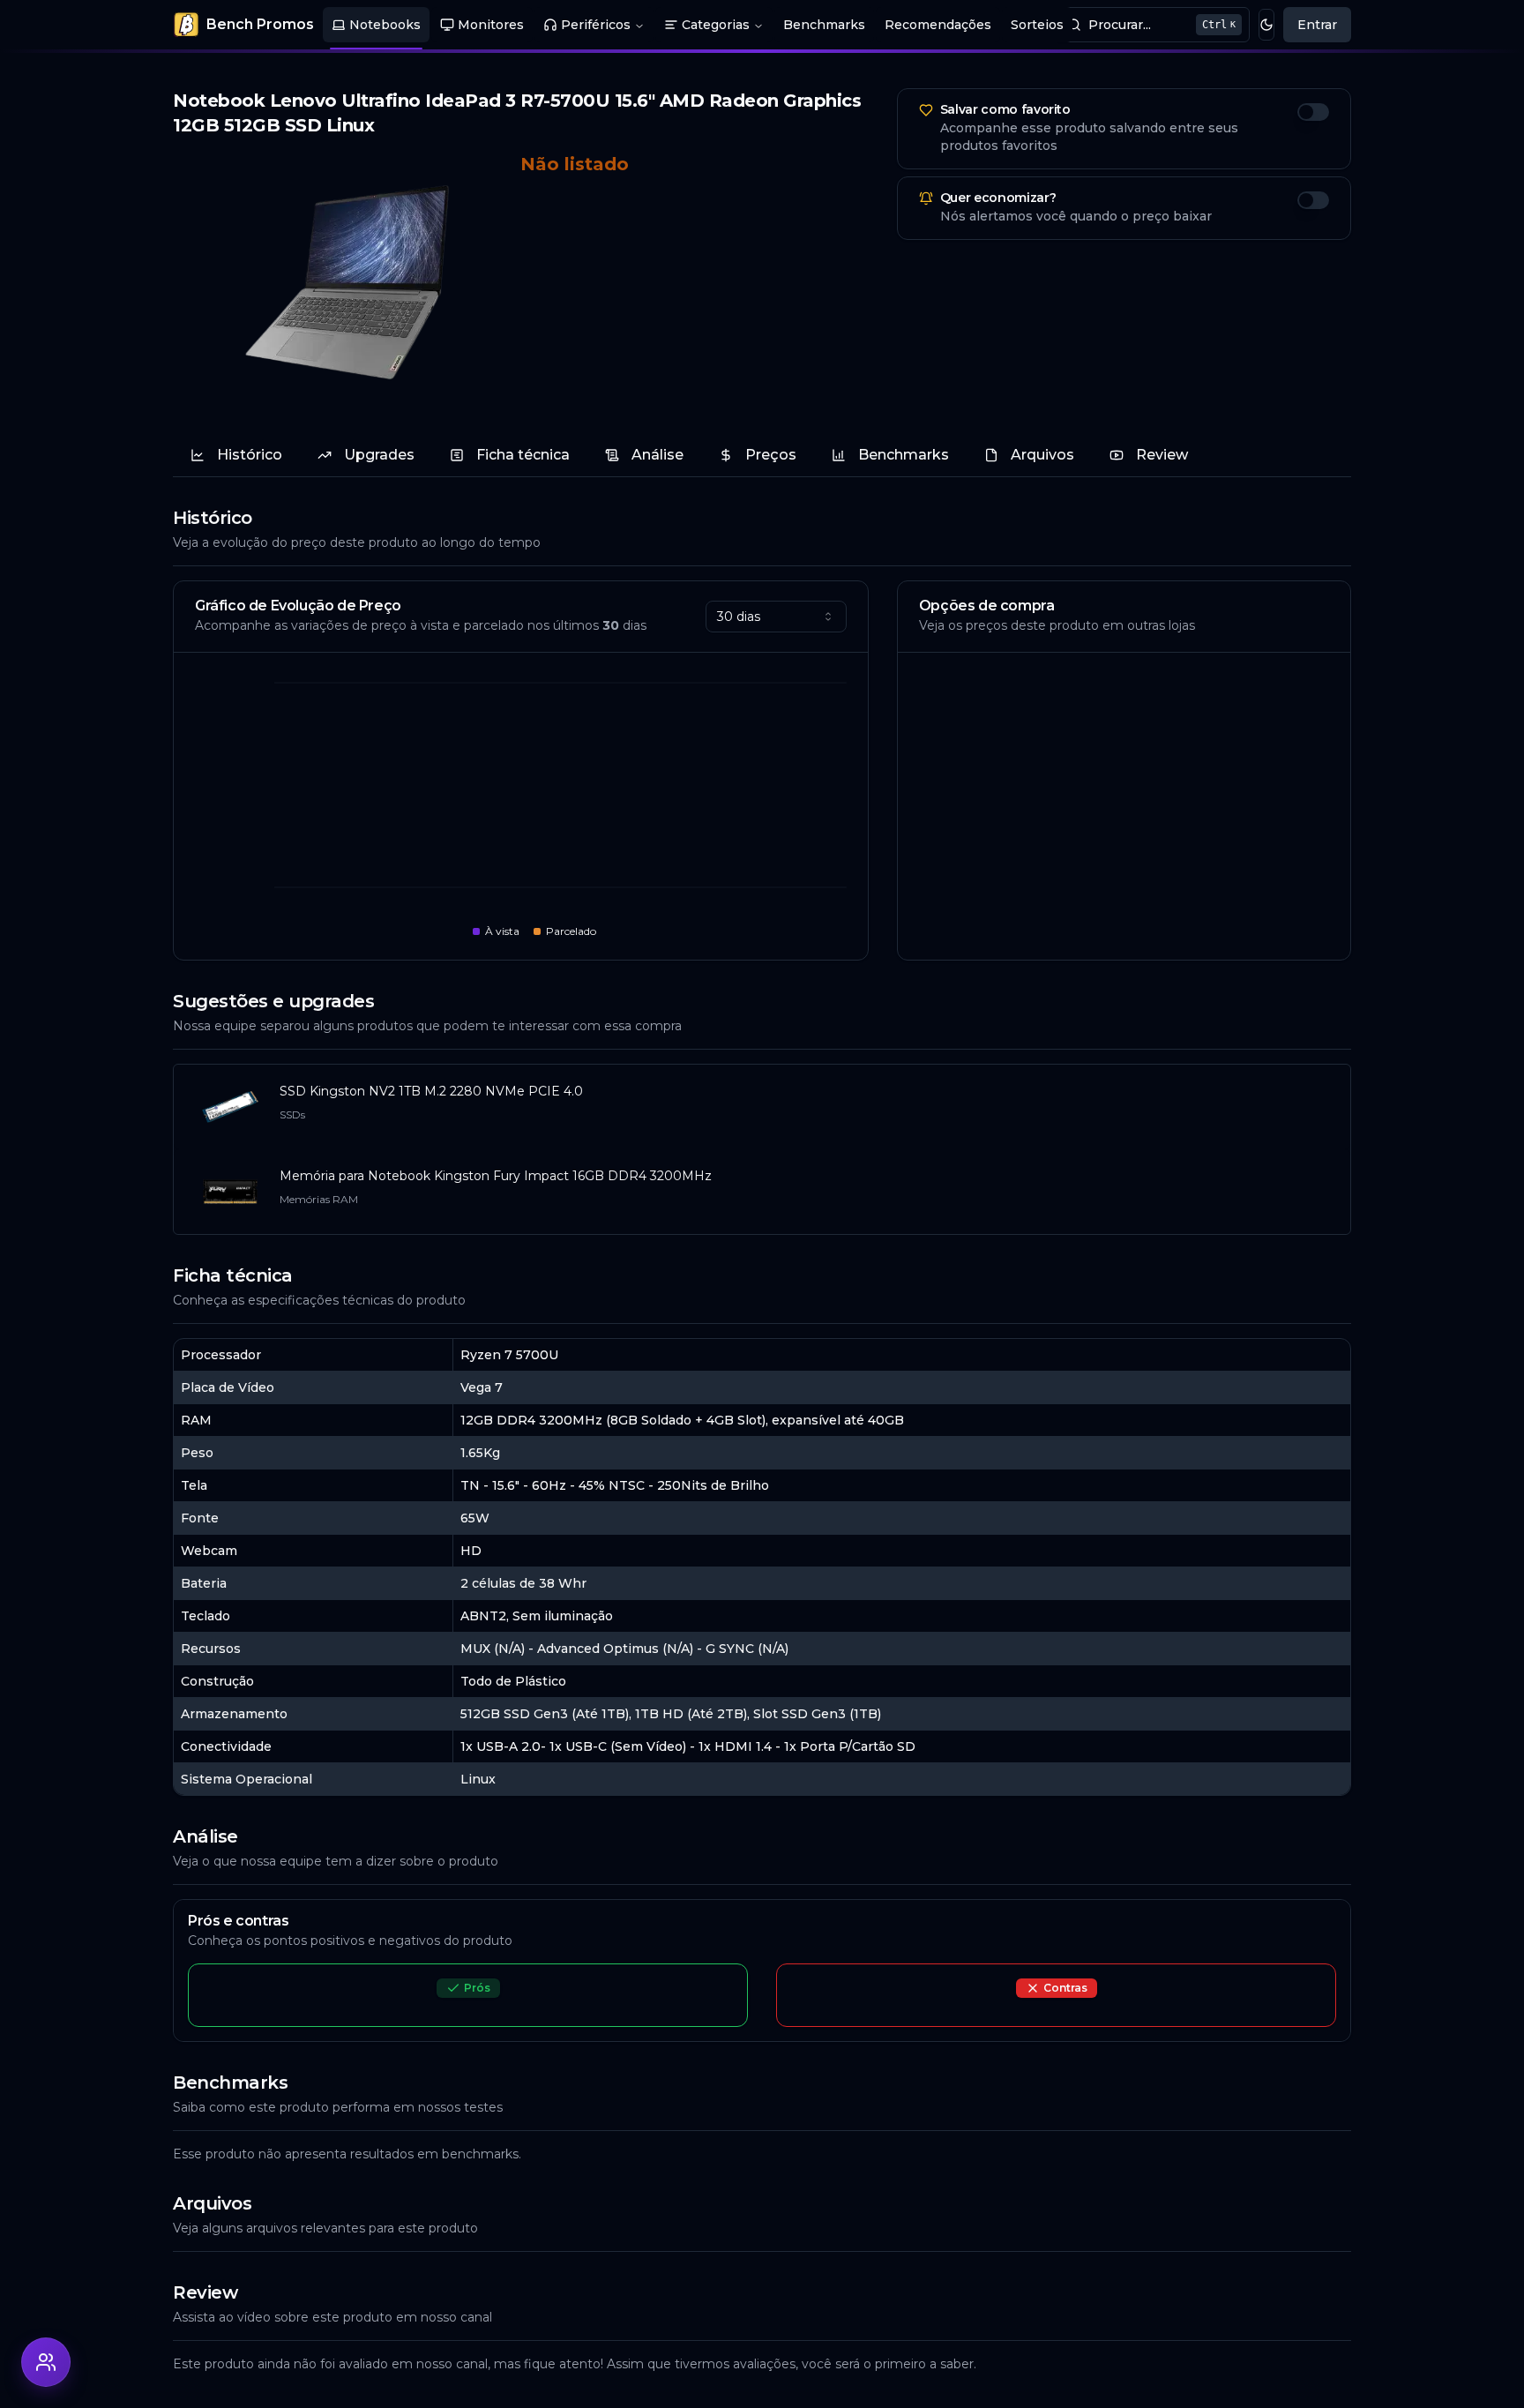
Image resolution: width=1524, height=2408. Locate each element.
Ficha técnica (523, 455)
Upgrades (379, 455)
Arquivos (1042, 455)
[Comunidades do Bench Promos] (46, 2362)
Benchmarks (824, 25)
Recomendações (938, 25)
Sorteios (1037, 25)
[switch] (1313, 112)
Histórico (250, 455)
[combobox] (776, 617)
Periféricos (596, 25)
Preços (771, 455)
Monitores (491, 25)
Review (1162, 455)
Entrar (1317, 25)
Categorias (716, 25)
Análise (657, 455)
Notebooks (385, 25)
